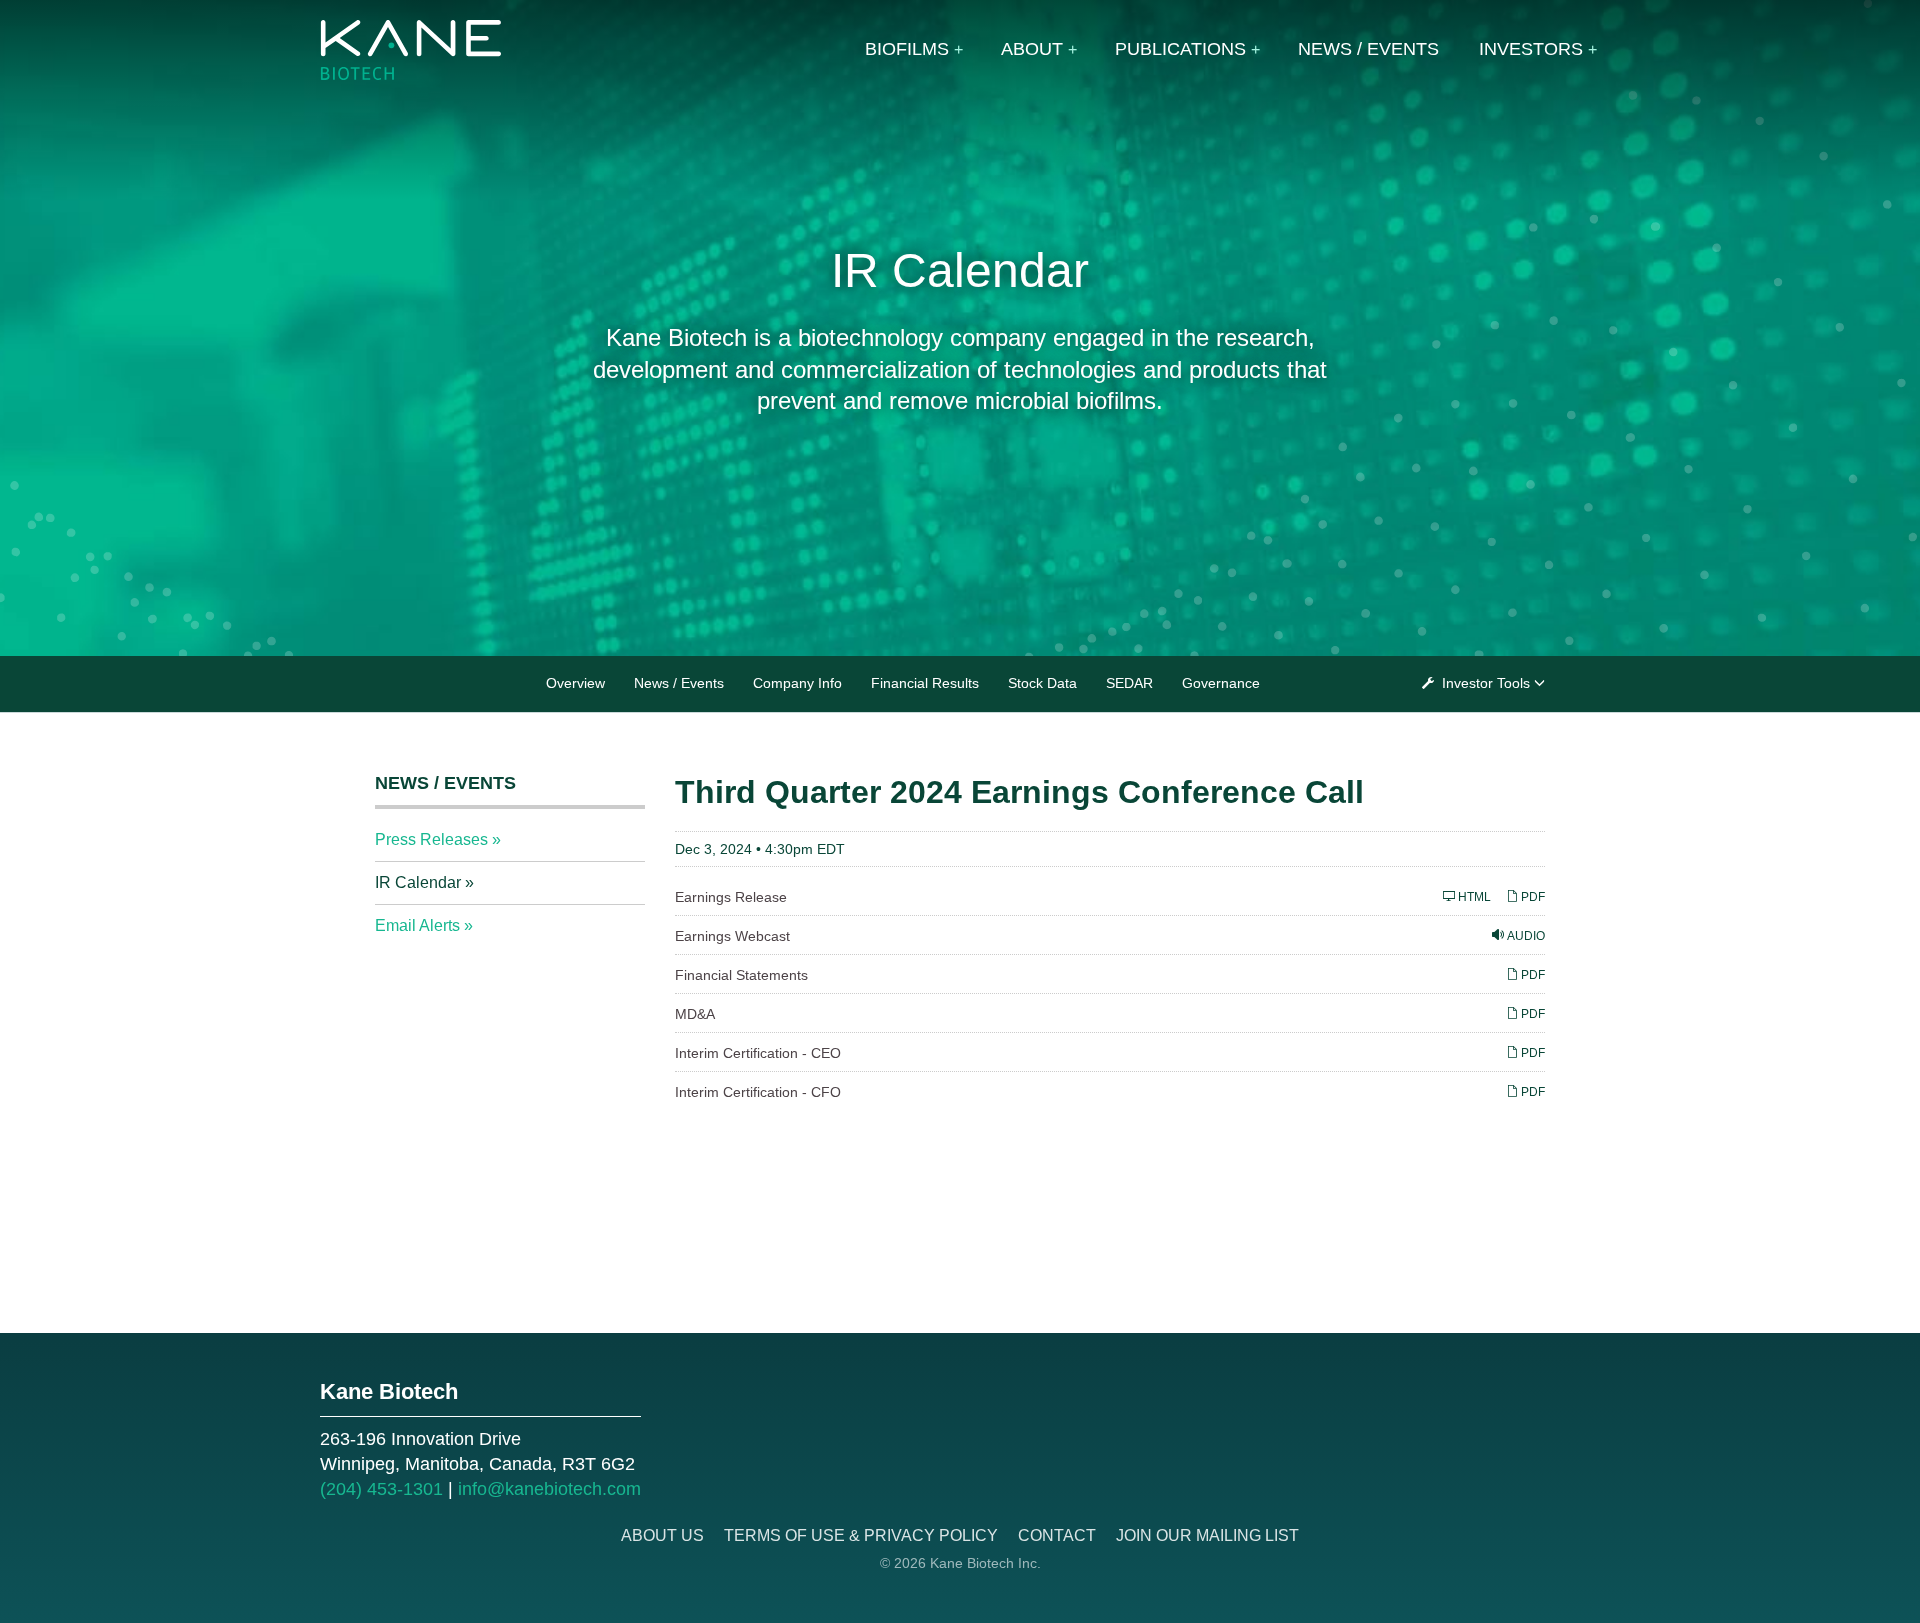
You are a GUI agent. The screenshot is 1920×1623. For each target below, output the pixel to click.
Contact (1057, 1535)
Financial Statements (741, 975)
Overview (575, 683)
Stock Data (1042, 683)
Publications (1180, 49)
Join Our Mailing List (1207, 1535)
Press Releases (431, 839)
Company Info (797, 683)
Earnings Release (731, 897)
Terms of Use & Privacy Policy (861, 1535)
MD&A (695, 1014)
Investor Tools (1486, 683)
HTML (1473, 896)
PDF (1531, 896)
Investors (1531, 49)
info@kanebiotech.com (549, 1489)
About (1032, 49)
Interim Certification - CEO (758, 1053)
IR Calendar (418, 882)
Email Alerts (417, 925)
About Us (662, 1535)
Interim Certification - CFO (758, 1092)
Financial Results (925, 683)
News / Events (1368, 49)
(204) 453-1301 (381, 1489)
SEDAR (1129, 683)
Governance (1221, 683)
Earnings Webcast (732, 936)
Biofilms (907, 49)
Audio (1524, 935)
